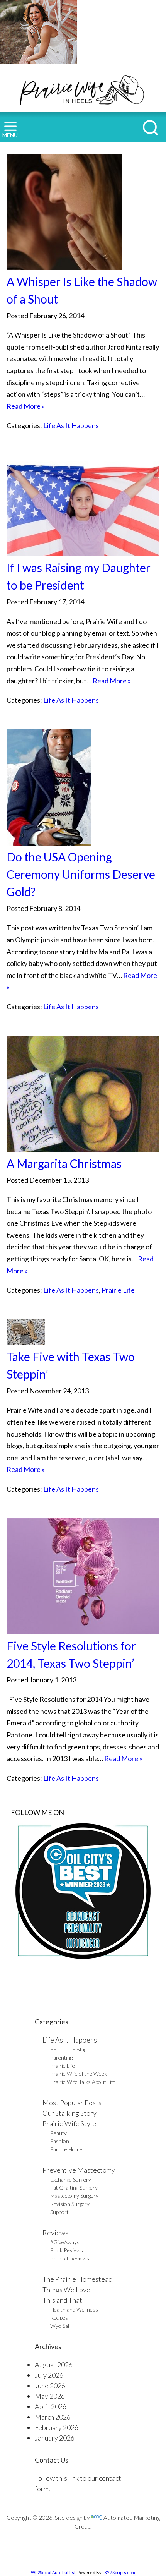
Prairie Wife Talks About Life (83, 2082)
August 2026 (54, 2365)
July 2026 (49, 2375)
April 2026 (51, 2406)
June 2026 (50, 2386)
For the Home (66, 2149)
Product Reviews (70, 2258)
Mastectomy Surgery (74, 2196)
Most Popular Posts (72, 2103)
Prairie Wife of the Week (79, 2074)
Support (59, 2212)
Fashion (60, 2141)
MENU (10, 135)
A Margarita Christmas (64, 1163)
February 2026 (57, 2427)
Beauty (58, 2133)
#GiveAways (65, 2242)
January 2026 (55, 2438)
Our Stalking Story (69, 2113)
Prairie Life (118, 1290)
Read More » (26, 406)
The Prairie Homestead (77, 2279)
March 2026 (53, 2417)
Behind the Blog (68, 2049)
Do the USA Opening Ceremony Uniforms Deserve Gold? (81, 874)
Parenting (61, 2057)
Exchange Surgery (71, 2179)
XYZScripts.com (120, 2572)
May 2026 (50, 2396)
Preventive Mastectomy (79, 2170)
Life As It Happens (71, 425)
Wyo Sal (60, 2326)
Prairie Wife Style (69, 2123)
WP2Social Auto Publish (54, 2572)
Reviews (55, 2233)
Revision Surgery (70, 2204)
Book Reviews (67, 2250)
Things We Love (66, 2290)
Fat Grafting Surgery (74, 2188)
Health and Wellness (74, 2309)
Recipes (59, 2318)
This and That (62, 2300)
